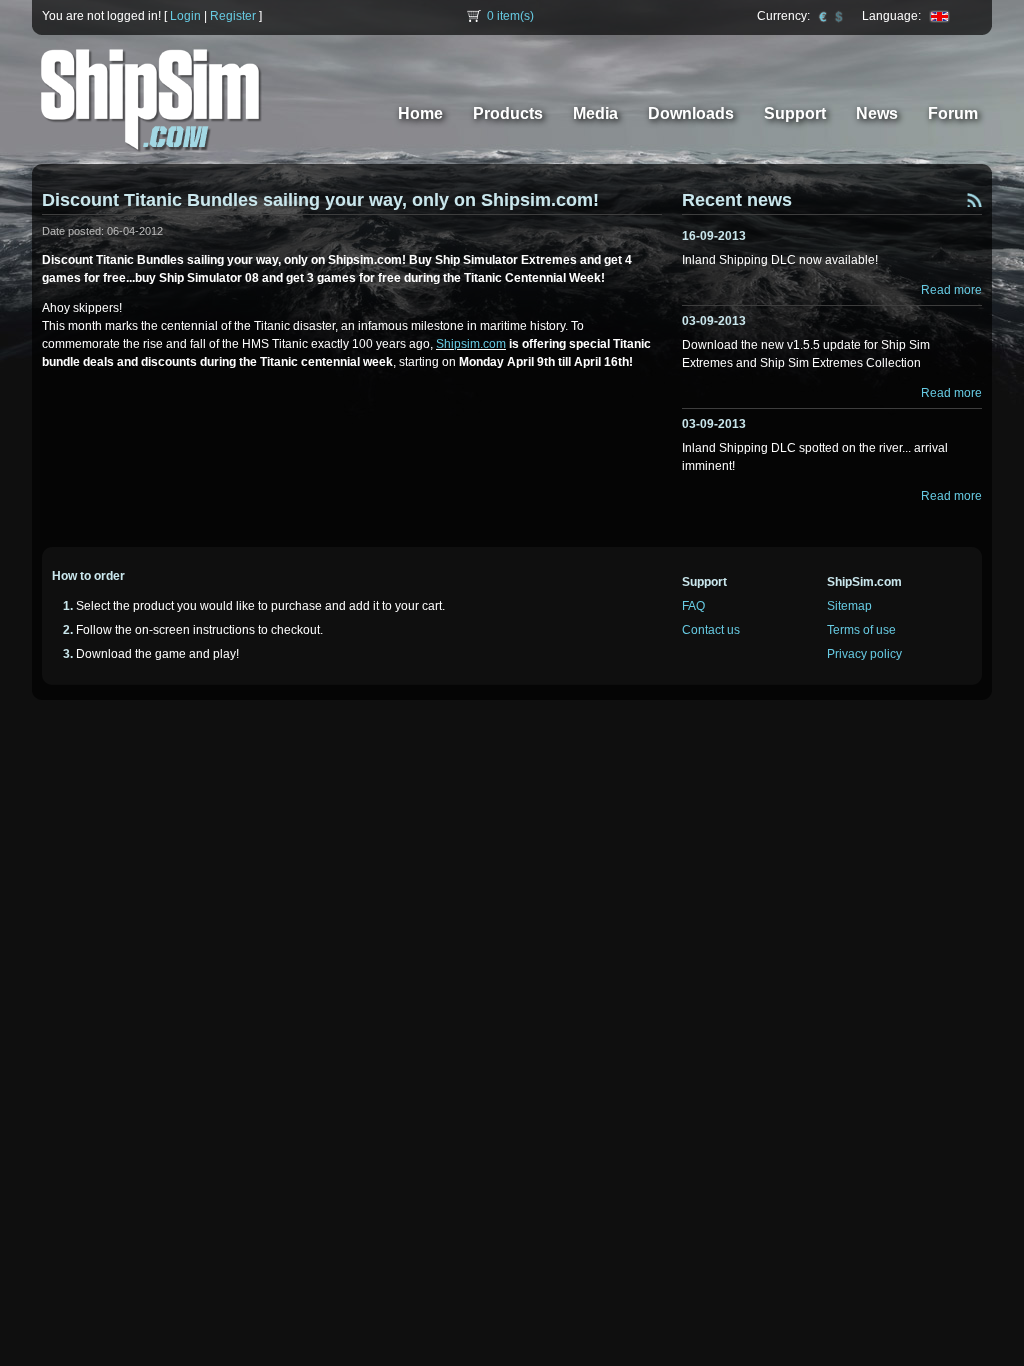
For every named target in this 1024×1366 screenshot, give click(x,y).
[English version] (939, 16)
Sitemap (849, 606)
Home (420, 113)
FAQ (693, 606)
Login (185, 16)
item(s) (510, 16)
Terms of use (861, 630)
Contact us (711, 630)
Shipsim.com (471, 344)
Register (233, 16)
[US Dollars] (839, 16)
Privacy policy (864, 654)
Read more (951, 290)
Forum (953, 113)
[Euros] (823, 16)
